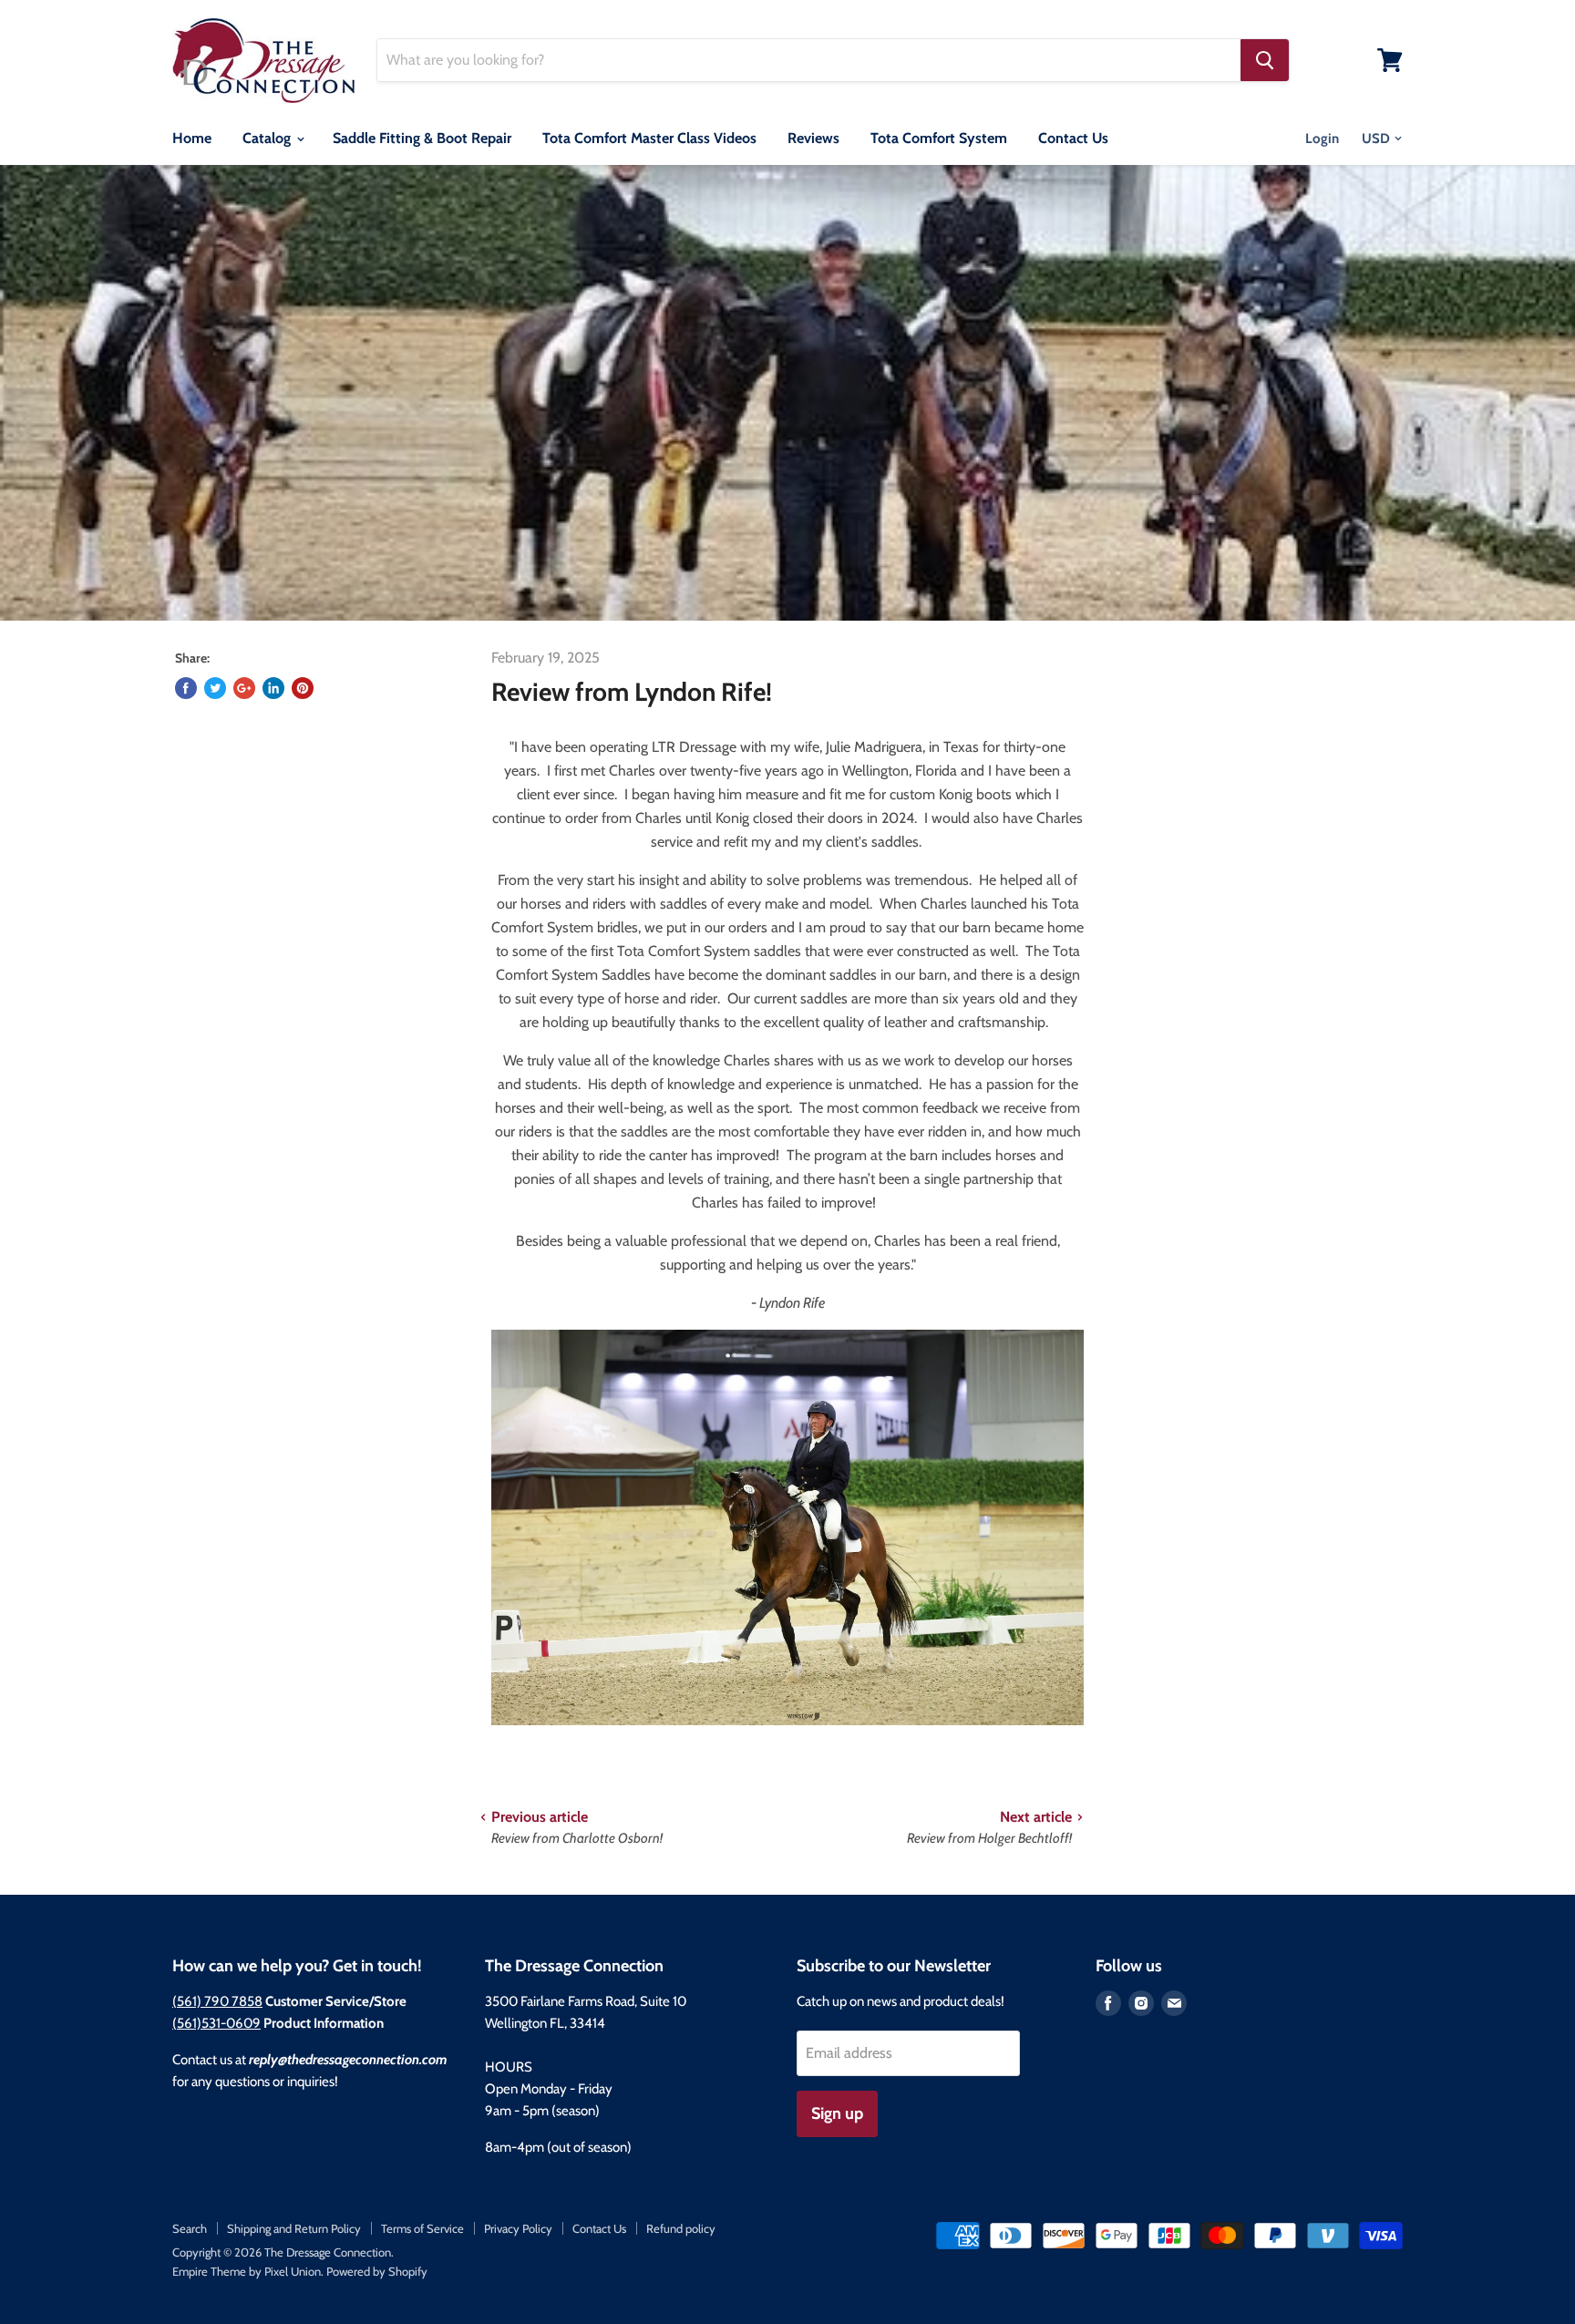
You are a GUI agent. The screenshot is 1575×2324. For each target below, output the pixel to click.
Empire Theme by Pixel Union (247, 2271)
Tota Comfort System (939, 138)
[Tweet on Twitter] (215, 688)
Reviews (813, 138)
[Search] (1265, 60)
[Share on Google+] (244, 688)
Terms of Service (422, 2228)
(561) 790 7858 (217, 2001)
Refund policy (681, 2228)
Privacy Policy (518, 2228)
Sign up (837, 2113)
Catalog (268, 138)
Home (192, 138)
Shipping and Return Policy (294, 2228)
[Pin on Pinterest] (303, 688)
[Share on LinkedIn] (273, 688)
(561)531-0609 (216, 2023)
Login (1322, 139)
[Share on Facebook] (186, 688)
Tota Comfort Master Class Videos (649, 138)
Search (190, 2228)
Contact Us (1073, 138)
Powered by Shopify (377, 2271)
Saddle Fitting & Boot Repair (422, 138)
